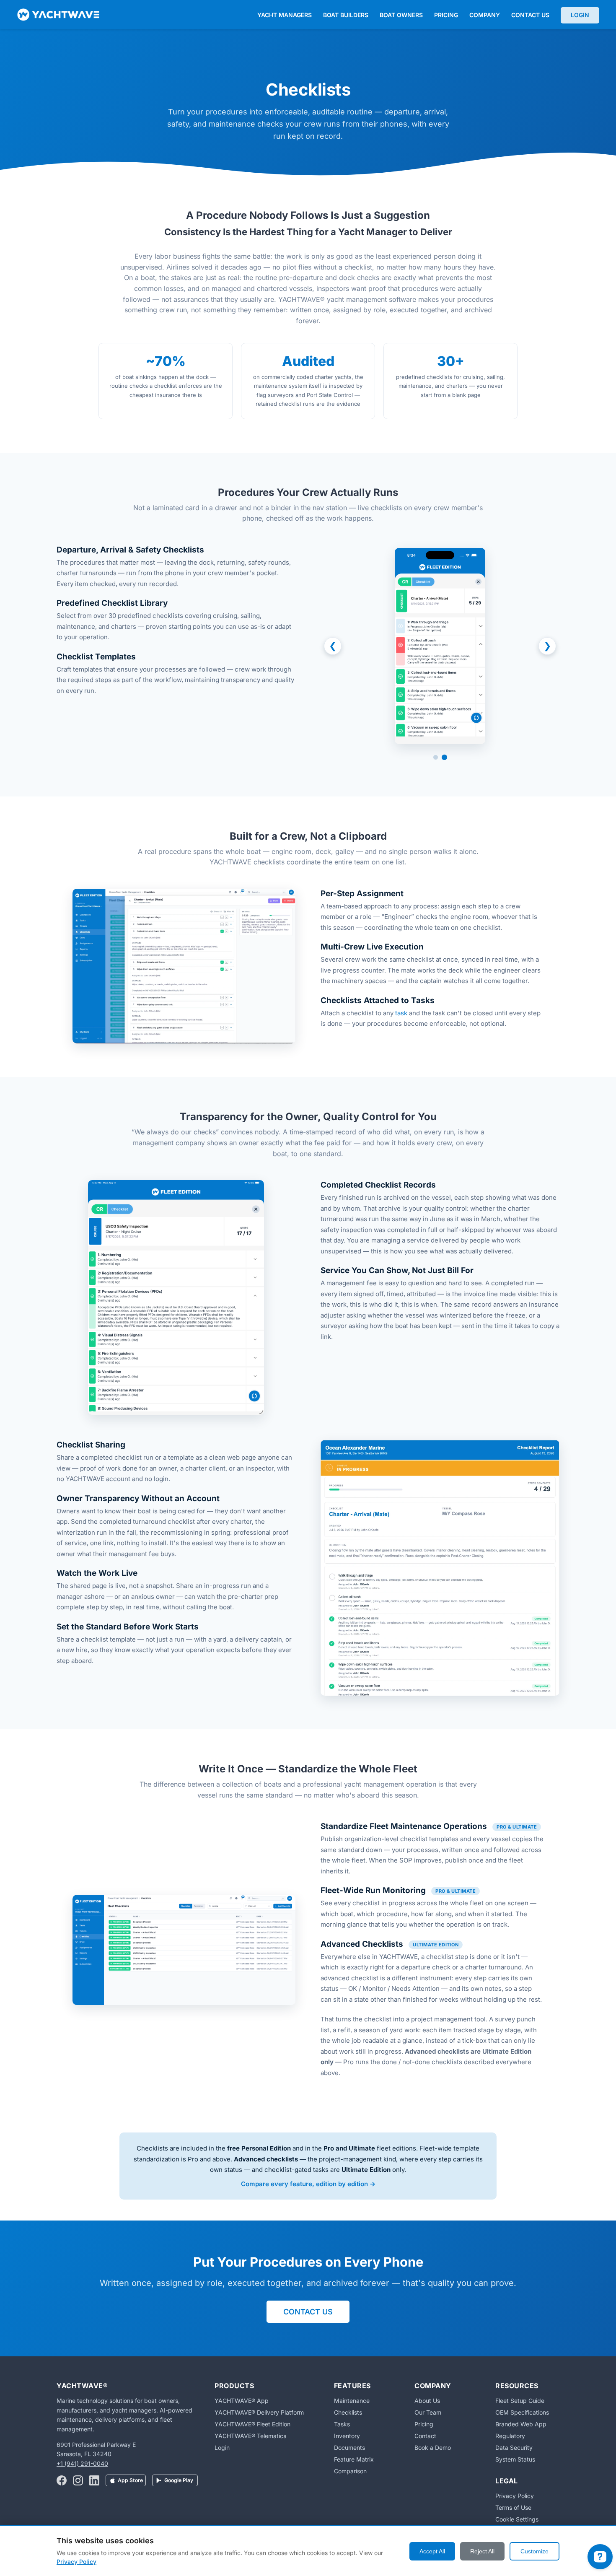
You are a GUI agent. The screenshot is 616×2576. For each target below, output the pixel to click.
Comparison (350, 2471)
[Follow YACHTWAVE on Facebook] (62, 2481)
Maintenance (352, 2401)
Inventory (347, 2436)
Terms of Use (513, 2507)
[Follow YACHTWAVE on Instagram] (78, 2481)
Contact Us (530, 15)
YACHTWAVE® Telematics (250, 2436)
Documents (349, 2448)
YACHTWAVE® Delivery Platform (259, 2412)
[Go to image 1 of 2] (436, 757)
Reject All (482, 2551)
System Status (515, 2459)
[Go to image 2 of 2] (444, 757)
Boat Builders (346, 15)
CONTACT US (308, 2312)
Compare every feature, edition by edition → (308, 2184)
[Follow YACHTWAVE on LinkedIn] (94, 2481)
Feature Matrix (354, 2459)
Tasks (342, 2424)
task (401, 1013)
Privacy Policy (515, 2496)
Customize (534, 2551)
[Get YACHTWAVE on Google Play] (175, 2481)
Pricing (446, 15)
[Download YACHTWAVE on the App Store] (126, 2481)
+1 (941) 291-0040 (82, 2463)
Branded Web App (521, 2424)
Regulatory (510, 2436)
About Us (427, 2401)
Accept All (432, 2551)
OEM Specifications (522, 2412)
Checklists (348, 2412)
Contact (425, 2436)
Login (580, 15)
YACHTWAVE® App (242, 2401)
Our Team (428, 2412)
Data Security (514, 2448)
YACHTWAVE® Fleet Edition (252, 2424)
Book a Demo (433, 2448)
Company (485, 15)
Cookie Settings (517, 2519)
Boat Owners (401, 15)
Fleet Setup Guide (520, 2401)
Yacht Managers (285, 15)
